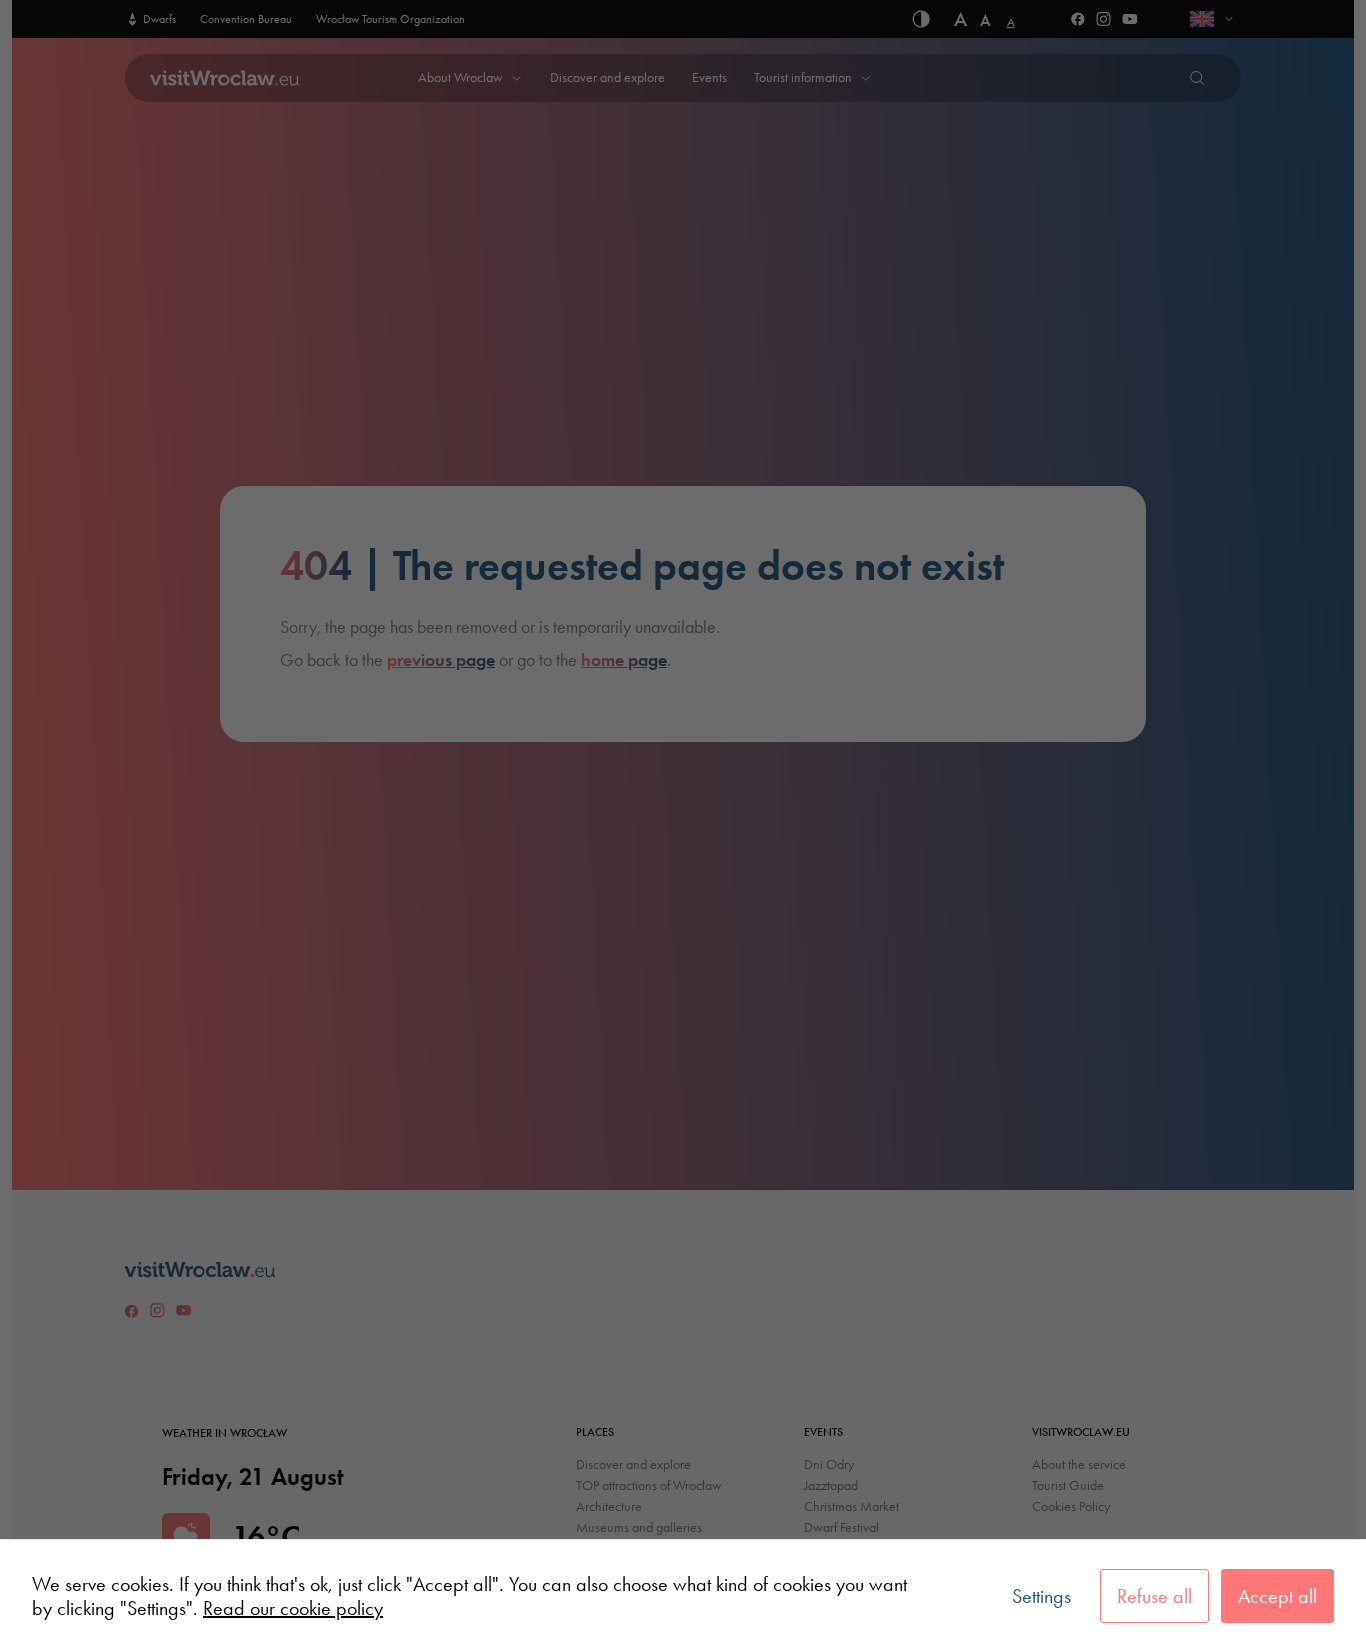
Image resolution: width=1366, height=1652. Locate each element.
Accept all (1277, 1596)
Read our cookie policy (293, 1608)
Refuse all (1154, 1596)
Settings (1041, 1596)
